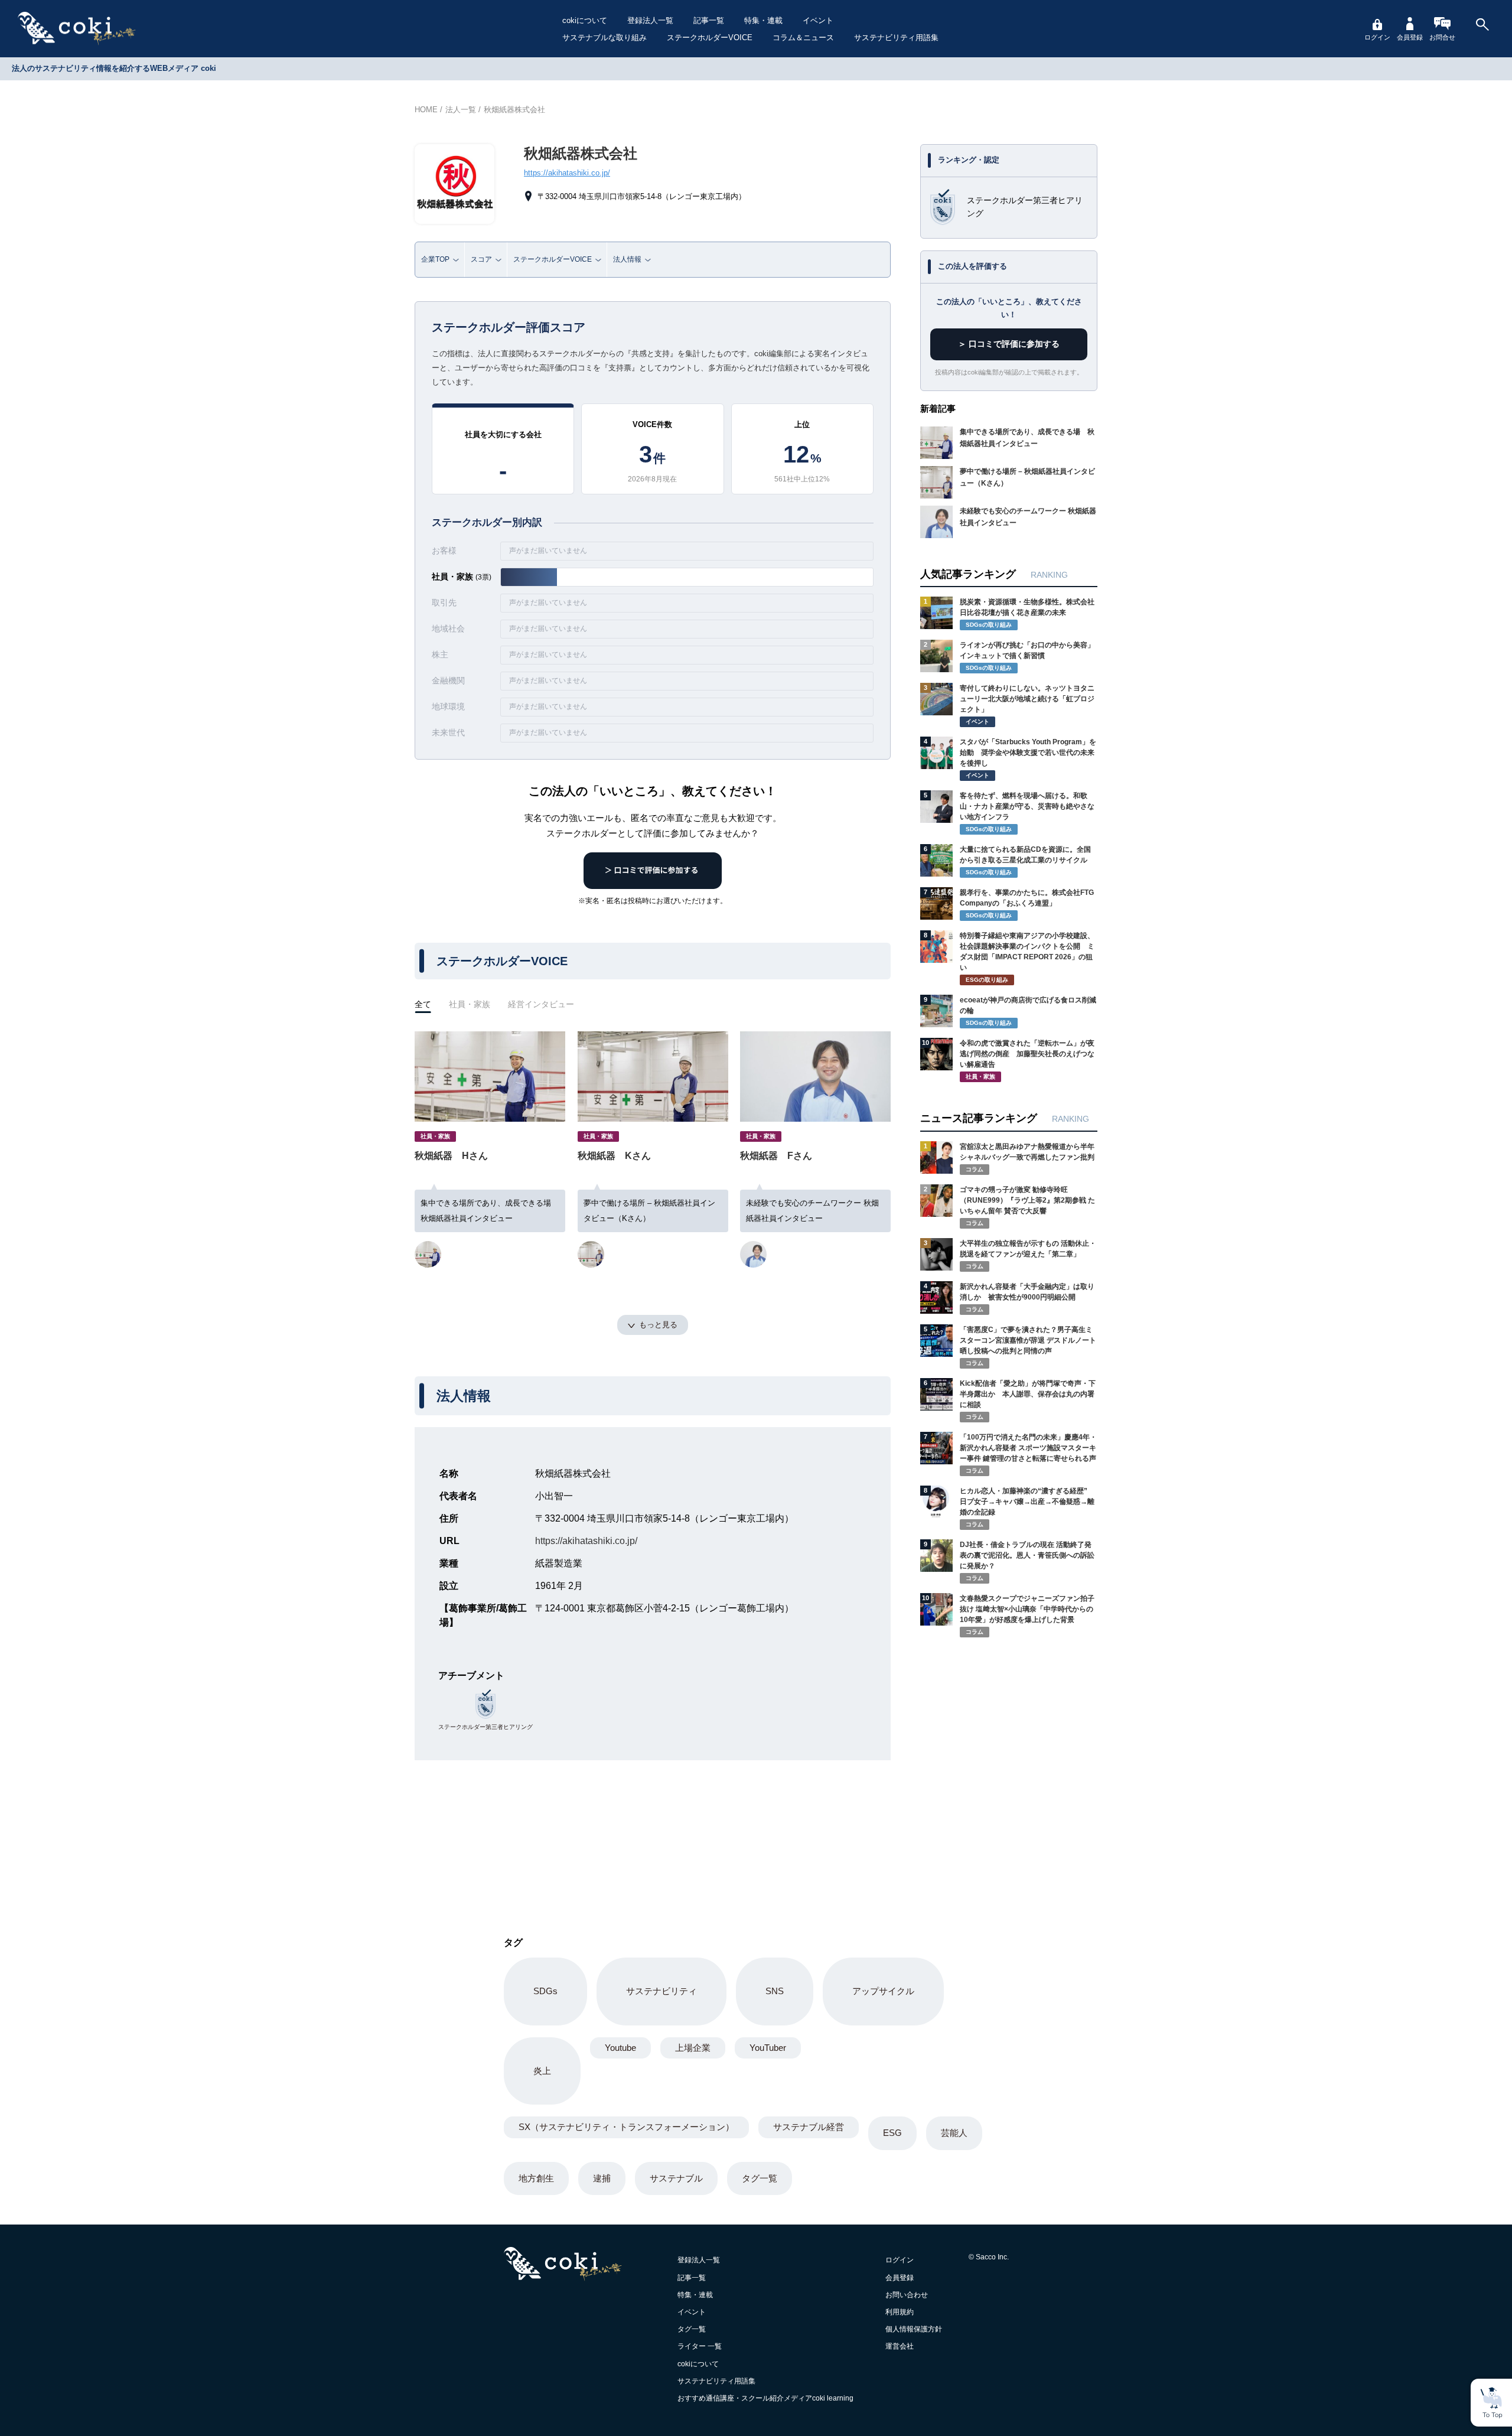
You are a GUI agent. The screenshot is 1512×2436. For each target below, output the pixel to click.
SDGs (545, 1991)
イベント (818, 20)
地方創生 (536, 2178)
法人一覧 (461, 110)
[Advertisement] (1009, 1756)
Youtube (620, 2048)
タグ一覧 (760, 2178)
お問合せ (1442, 37)
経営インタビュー (541, 1004)
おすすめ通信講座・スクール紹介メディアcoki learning (765, 2398)
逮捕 (602, 2178)
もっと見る (658, 1325)
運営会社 (900, 2346)
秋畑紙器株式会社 (514, 110)
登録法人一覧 (650, 20)
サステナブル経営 (809, 2127)
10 (926, 1043)
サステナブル (676, 2178)
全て (423, 1004)
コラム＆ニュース (803, 38)
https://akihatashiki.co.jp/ (567, 173)
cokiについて (585, 20)
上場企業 (693, 2048)
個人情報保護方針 (914, 2329)
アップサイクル (883, 1991)
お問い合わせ (907, 2295)
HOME (426, 110)
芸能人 (954, 2133)
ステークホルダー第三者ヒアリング (485, 1727)
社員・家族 (470, 1004)
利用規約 (900, 2312)
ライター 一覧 (700, 2346)
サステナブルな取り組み (605, 38)
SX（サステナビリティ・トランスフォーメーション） (626, 2127)
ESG (892, 2133)
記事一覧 (709, 20)
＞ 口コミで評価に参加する (1009, 344)
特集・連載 (763, 20)
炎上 (542, 2071)
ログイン (1377, 37)
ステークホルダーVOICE (710, 38)
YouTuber (768, 2048)
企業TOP (435, 259)
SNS (775, 1991)
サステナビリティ (661, 1991)
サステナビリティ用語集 (896, 38)
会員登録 (1410, 37)
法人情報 (627, 259)
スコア (481, 259)
